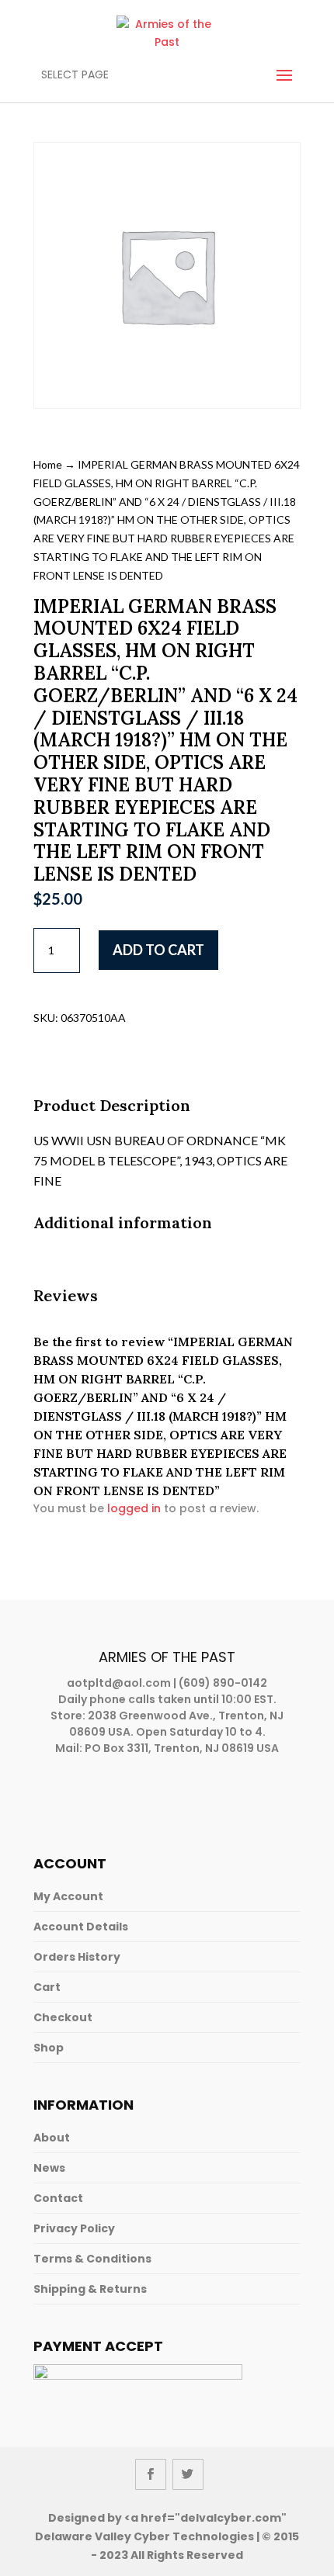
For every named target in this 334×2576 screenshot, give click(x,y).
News (49, 2168)
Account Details (81, 1927)
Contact (58, 2198)
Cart (47, 1987)
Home (48, 464)
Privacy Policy (74, 2228)
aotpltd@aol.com (119, 1683)
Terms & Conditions (92, 2259)
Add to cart (158, 950)
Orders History (77, 1957)
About (52, 2138)
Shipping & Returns (90, 2289)
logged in (134, 1508)
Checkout (63, 2017)
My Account (68, 1896)
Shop (49, 2048)
